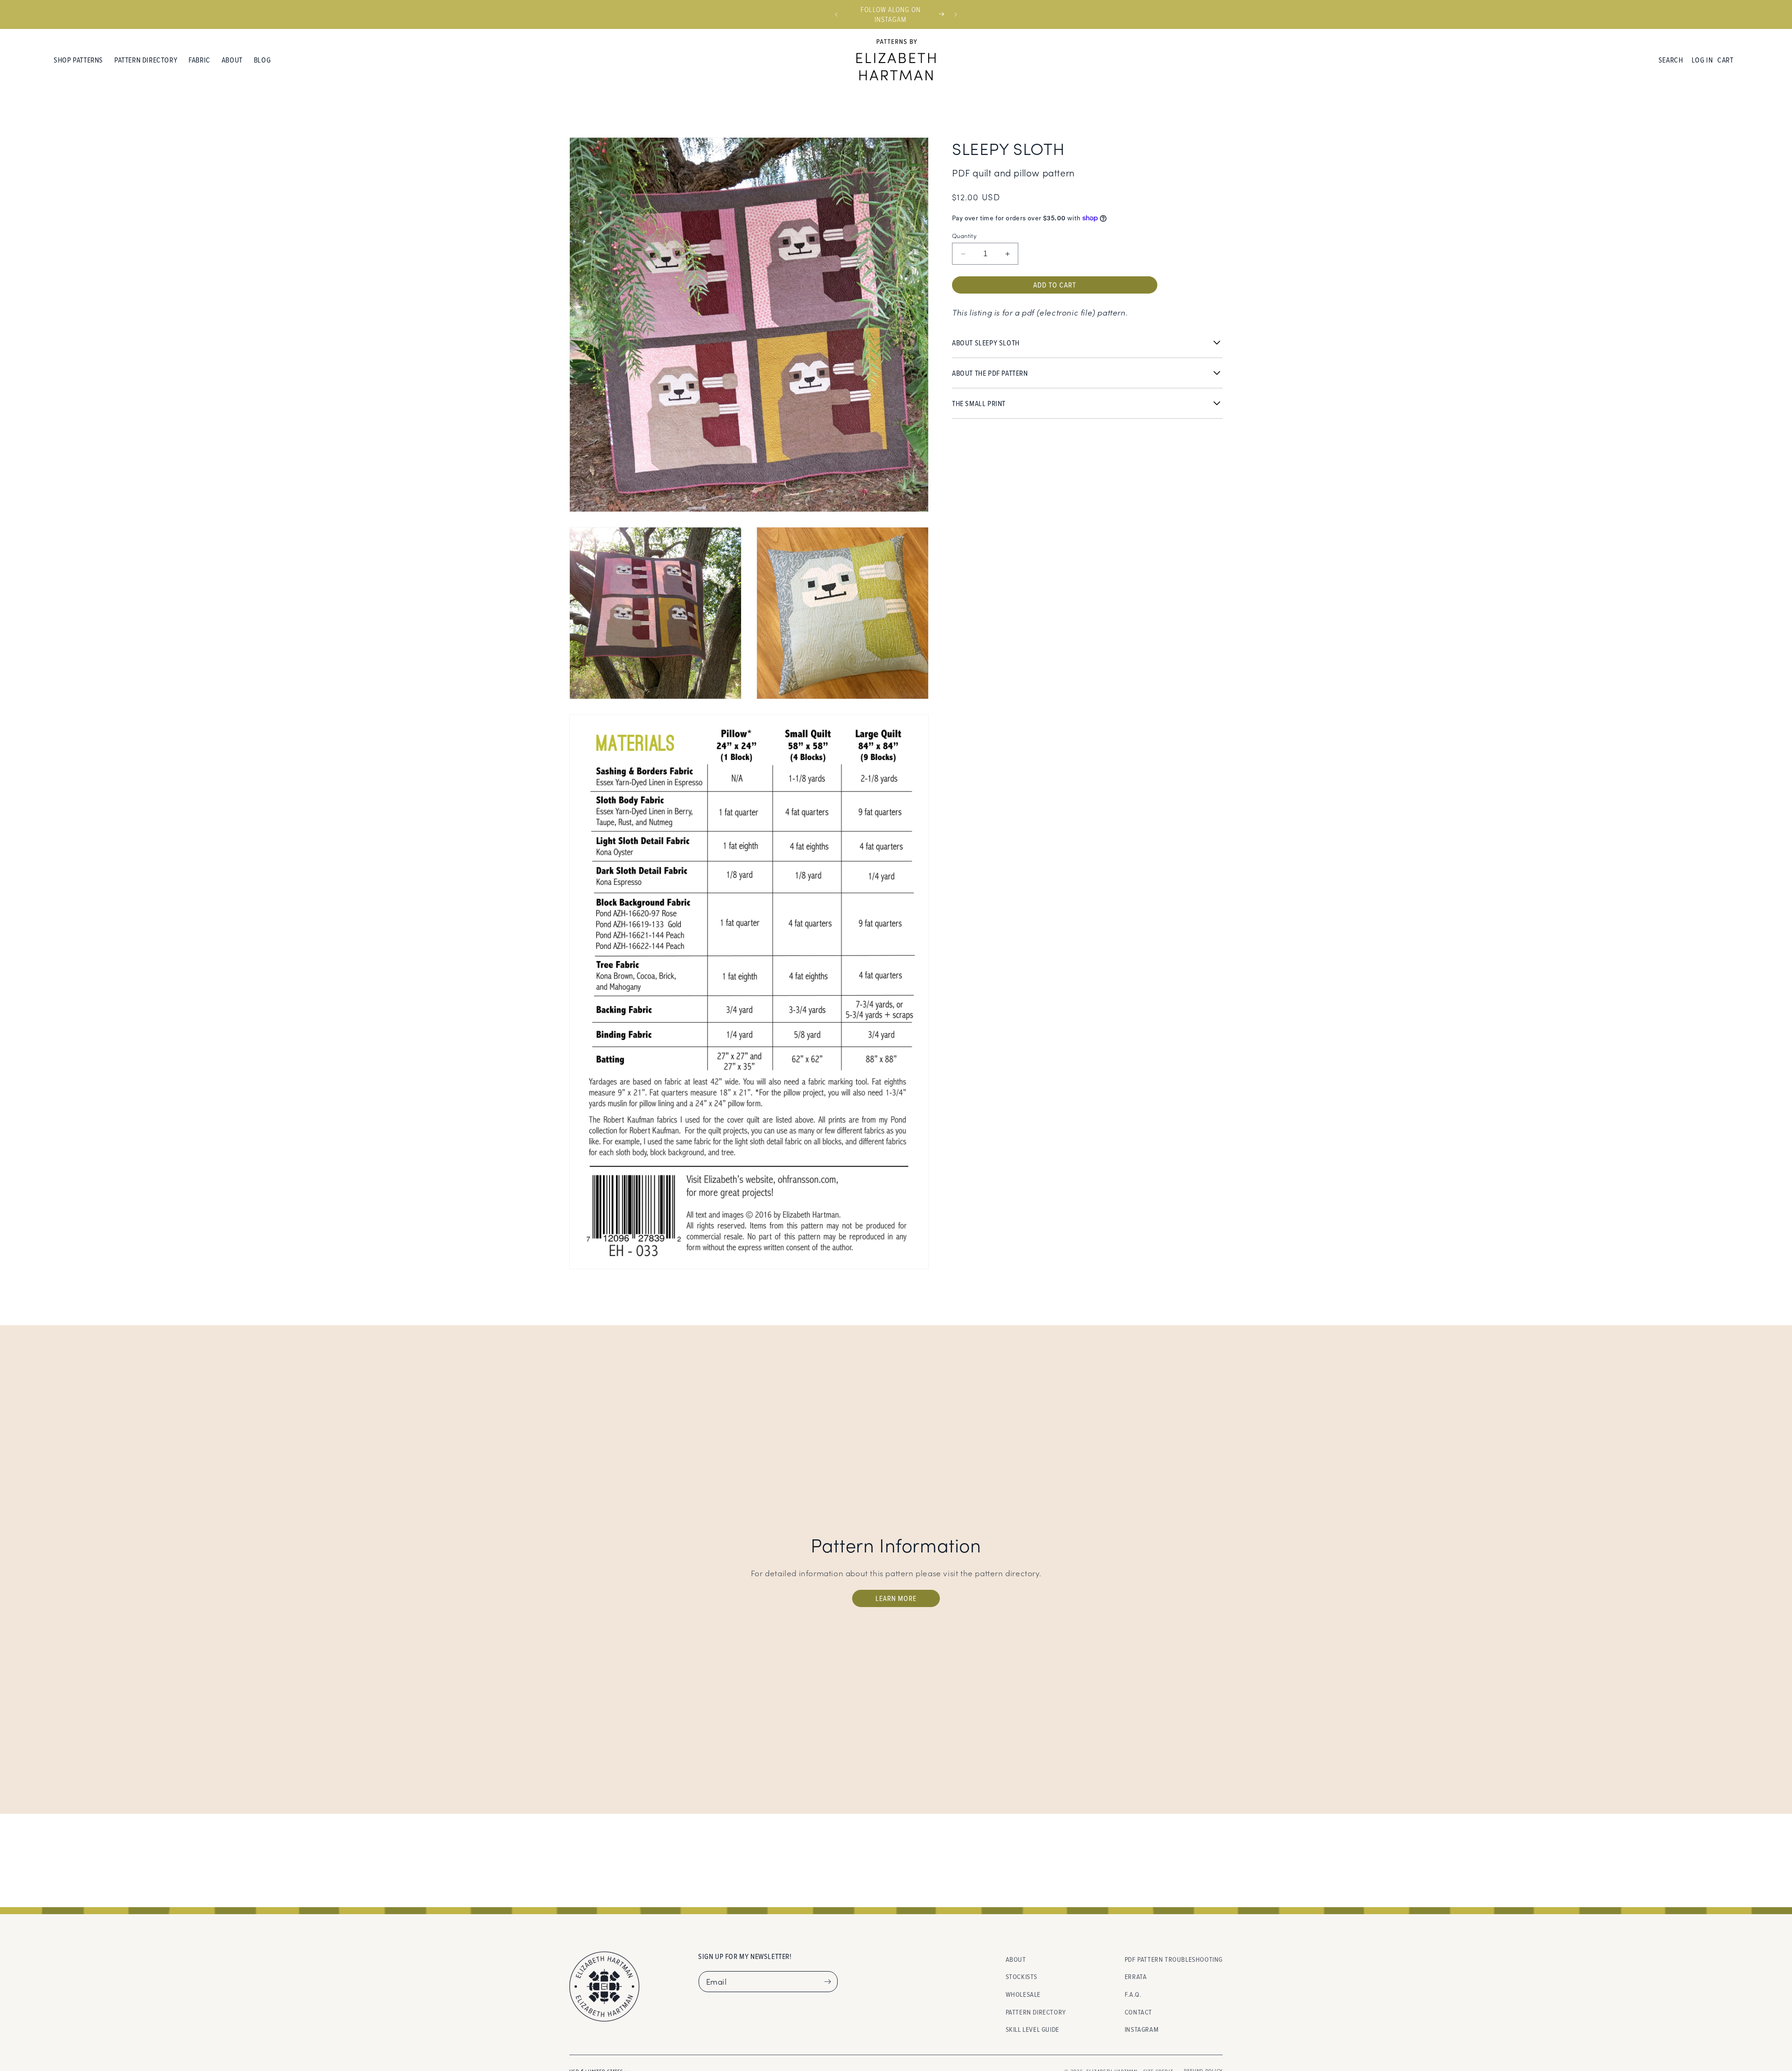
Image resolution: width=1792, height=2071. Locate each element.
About (1016, 1959)
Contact (1138, 2012)
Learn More (896, 1598)
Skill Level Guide (1032, 2030)
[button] (78, 60)
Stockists (1022, 1977)
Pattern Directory (1036, 2012)
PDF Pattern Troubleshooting (1174, 1959)
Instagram (1141, 2030)
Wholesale (1023, 1994)
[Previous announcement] (836, 14)
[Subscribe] (827, 1982)
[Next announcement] (956, 14)
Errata (1136, 1977)
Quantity (964, 235)
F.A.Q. (1133, 1994)
